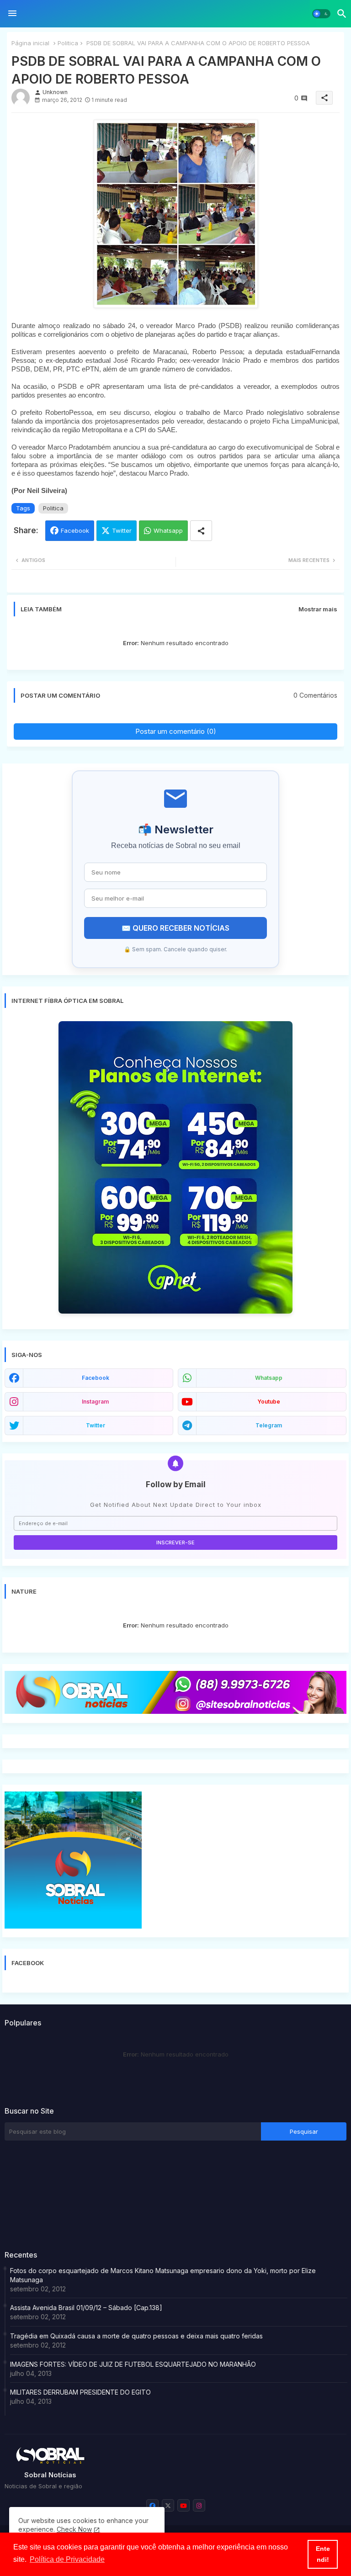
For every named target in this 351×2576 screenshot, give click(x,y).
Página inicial (30, 43)
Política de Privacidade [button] (67, 2559)
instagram (95, 1402)
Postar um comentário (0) (176, 731)
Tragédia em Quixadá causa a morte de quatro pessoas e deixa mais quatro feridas (136, 2336)
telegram (269, 1425)
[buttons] (152, 2505)
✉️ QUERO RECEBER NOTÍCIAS (175, 928)
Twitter (122, 530)
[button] (321, 14)
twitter (96, 1425)
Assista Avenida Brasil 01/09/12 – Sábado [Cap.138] (86, 2308)
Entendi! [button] (323, 2554)
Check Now (74, 2529)
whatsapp (269, 1378)
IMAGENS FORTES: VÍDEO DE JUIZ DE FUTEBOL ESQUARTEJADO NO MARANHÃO (133, 2364)
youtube (269, 1402)
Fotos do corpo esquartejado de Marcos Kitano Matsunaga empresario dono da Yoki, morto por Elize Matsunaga (163, 2275)
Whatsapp (168, 530)
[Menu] (12, 14)
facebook (96, 1378)
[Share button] (201, 531)
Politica (68, 43)
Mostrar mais (318, 609)
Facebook (75, 530)
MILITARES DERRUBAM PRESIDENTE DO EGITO (80, 2392)
